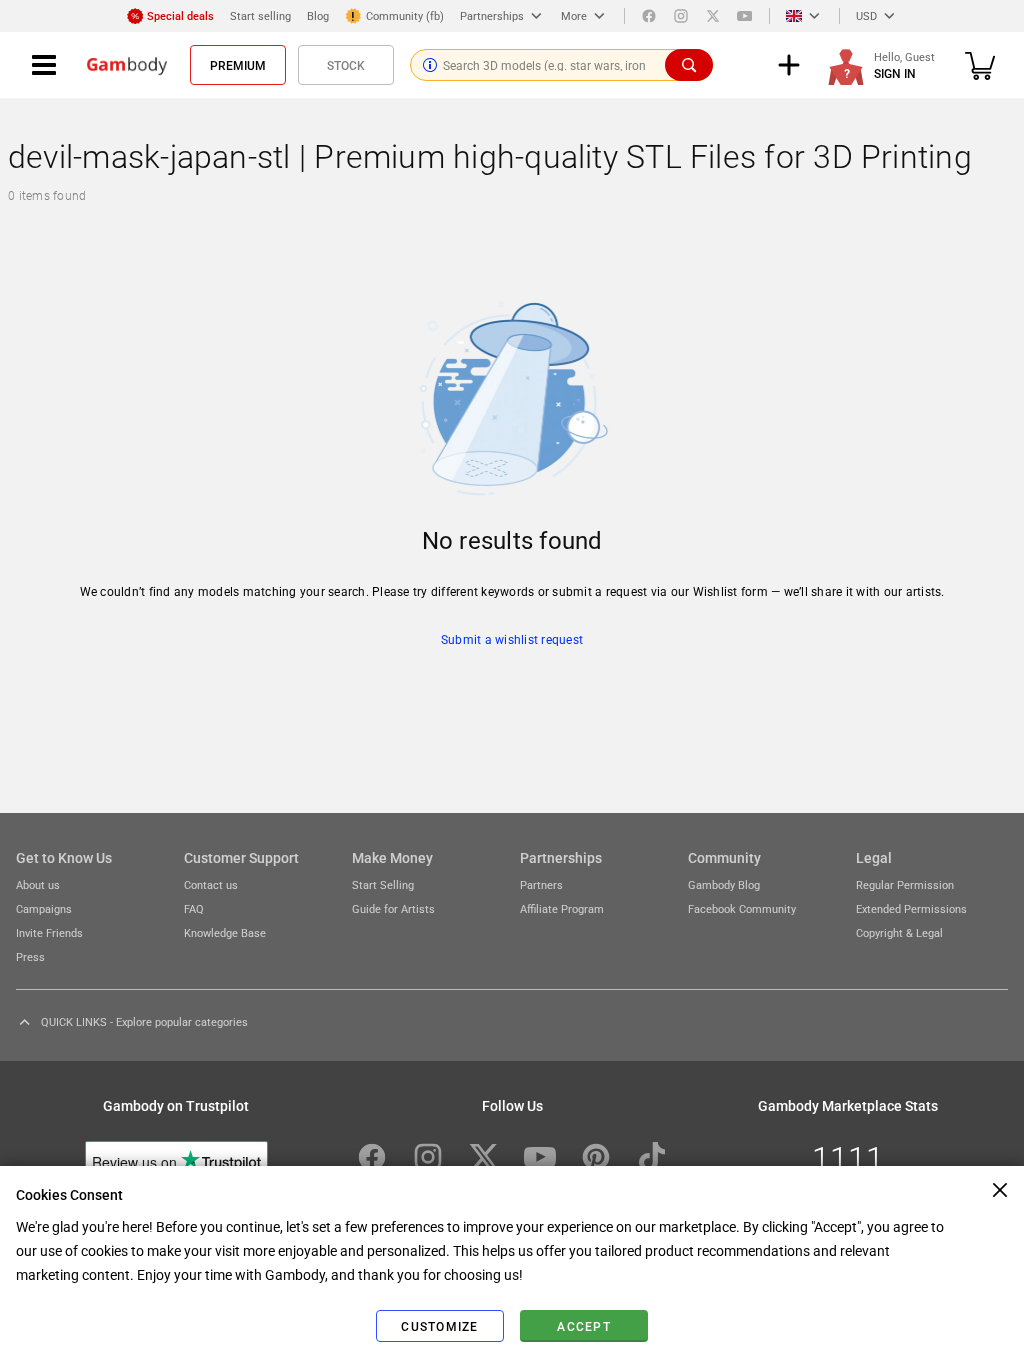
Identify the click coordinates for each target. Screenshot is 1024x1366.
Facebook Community (742, 908)
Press (30, 956)
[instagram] (681, 16)
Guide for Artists (393, 908)
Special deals (180, 15)
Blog (318, 15)
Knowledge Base (225, 932)
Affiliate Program (562, 908)
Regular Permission (905, 884)
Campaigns (44, 908)
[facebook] (649, 16)
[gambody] (127, 65)
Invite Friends (49, 932)
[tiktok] (652, 1157)
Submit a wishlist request (512, 639)
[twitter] (713, 16)
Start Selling (383, 884)
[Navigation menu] (44, 65)
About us (38, 884)
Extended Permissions (911, 908)
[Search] (689, 65)
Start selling (260, 15)
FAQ (194, 908)
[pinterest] (596, 1157)
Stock (346, 65)
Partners (541, 884)
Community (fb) (405, 15)
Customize (439, 1326)
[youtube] (745, 16)
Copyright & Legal (899, 932)
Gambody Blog (724, 884)
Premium (238, 65)
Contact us (211, 884)
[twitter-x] (484, 1157)
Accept (584, 1326)
